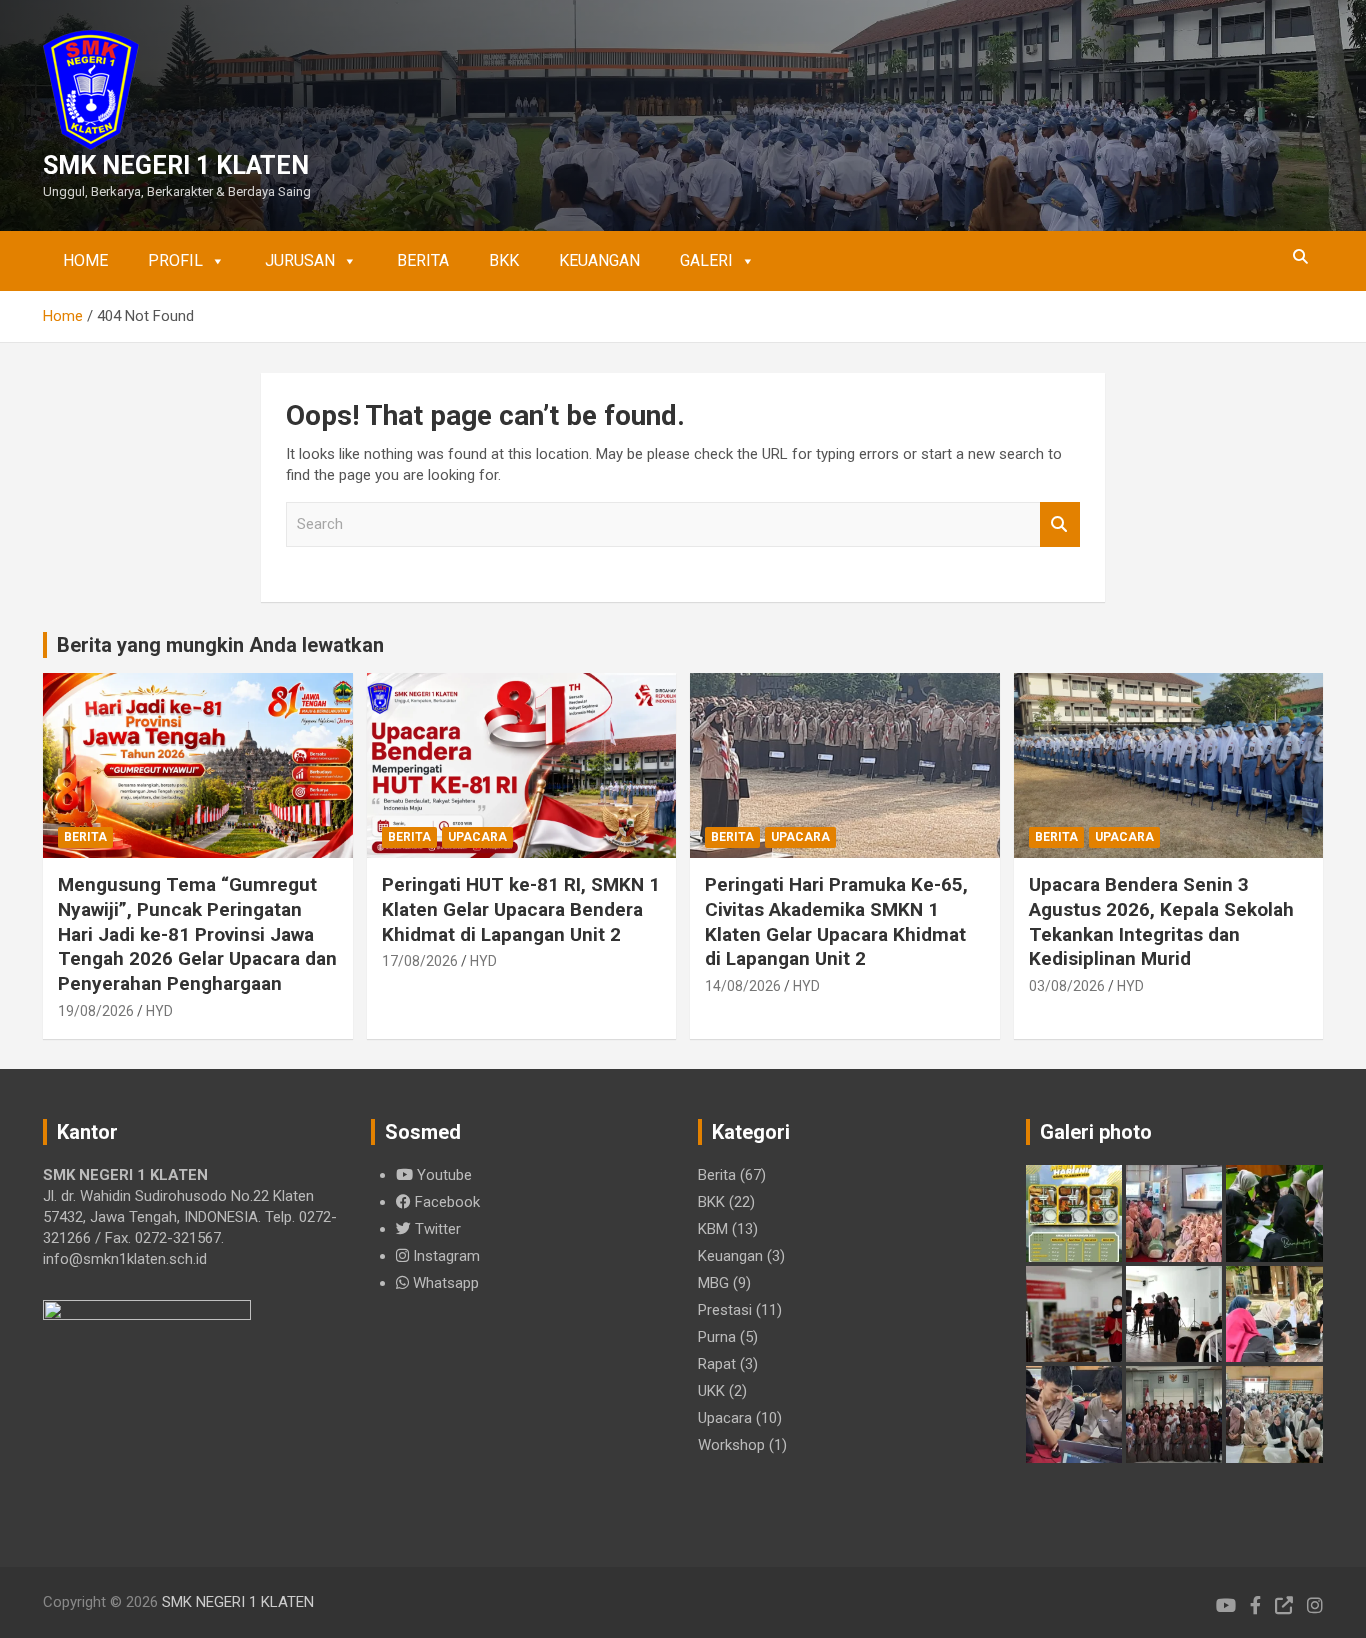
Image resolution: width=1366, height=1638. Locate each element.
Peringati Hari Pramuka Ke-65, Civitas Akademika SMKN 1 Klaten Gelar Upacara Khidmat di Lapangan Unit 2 (836, 921)
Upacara (477, 837)
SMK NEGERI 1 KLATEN (176, 165)
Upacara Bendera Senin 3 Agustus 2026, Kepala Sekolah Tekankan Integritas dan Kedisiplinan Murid (1161, 921)
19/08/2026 (96, 1011)
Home (85, 260)
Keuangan (599, 260)
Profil (175, 260)
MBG (713, 1283)
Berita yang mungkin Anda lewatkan (220, 645)
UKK (711, 1391)
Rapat (717, 1364)
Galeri (706, 260)
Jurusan (300, 260)
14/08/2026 (743, 986)
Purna (717, 1337)
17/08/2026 (420, 961)
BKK (504, 260)
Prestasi (725, 1310)
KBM (713, 1229)
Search (1060, 524)
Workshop (731, 1445)
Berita (423, 260)
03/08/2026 (1067, 986)
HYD (159, 1011)
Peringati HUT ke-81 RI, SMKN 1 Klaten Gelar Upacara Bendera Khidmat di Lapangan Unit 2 (521, 909)
